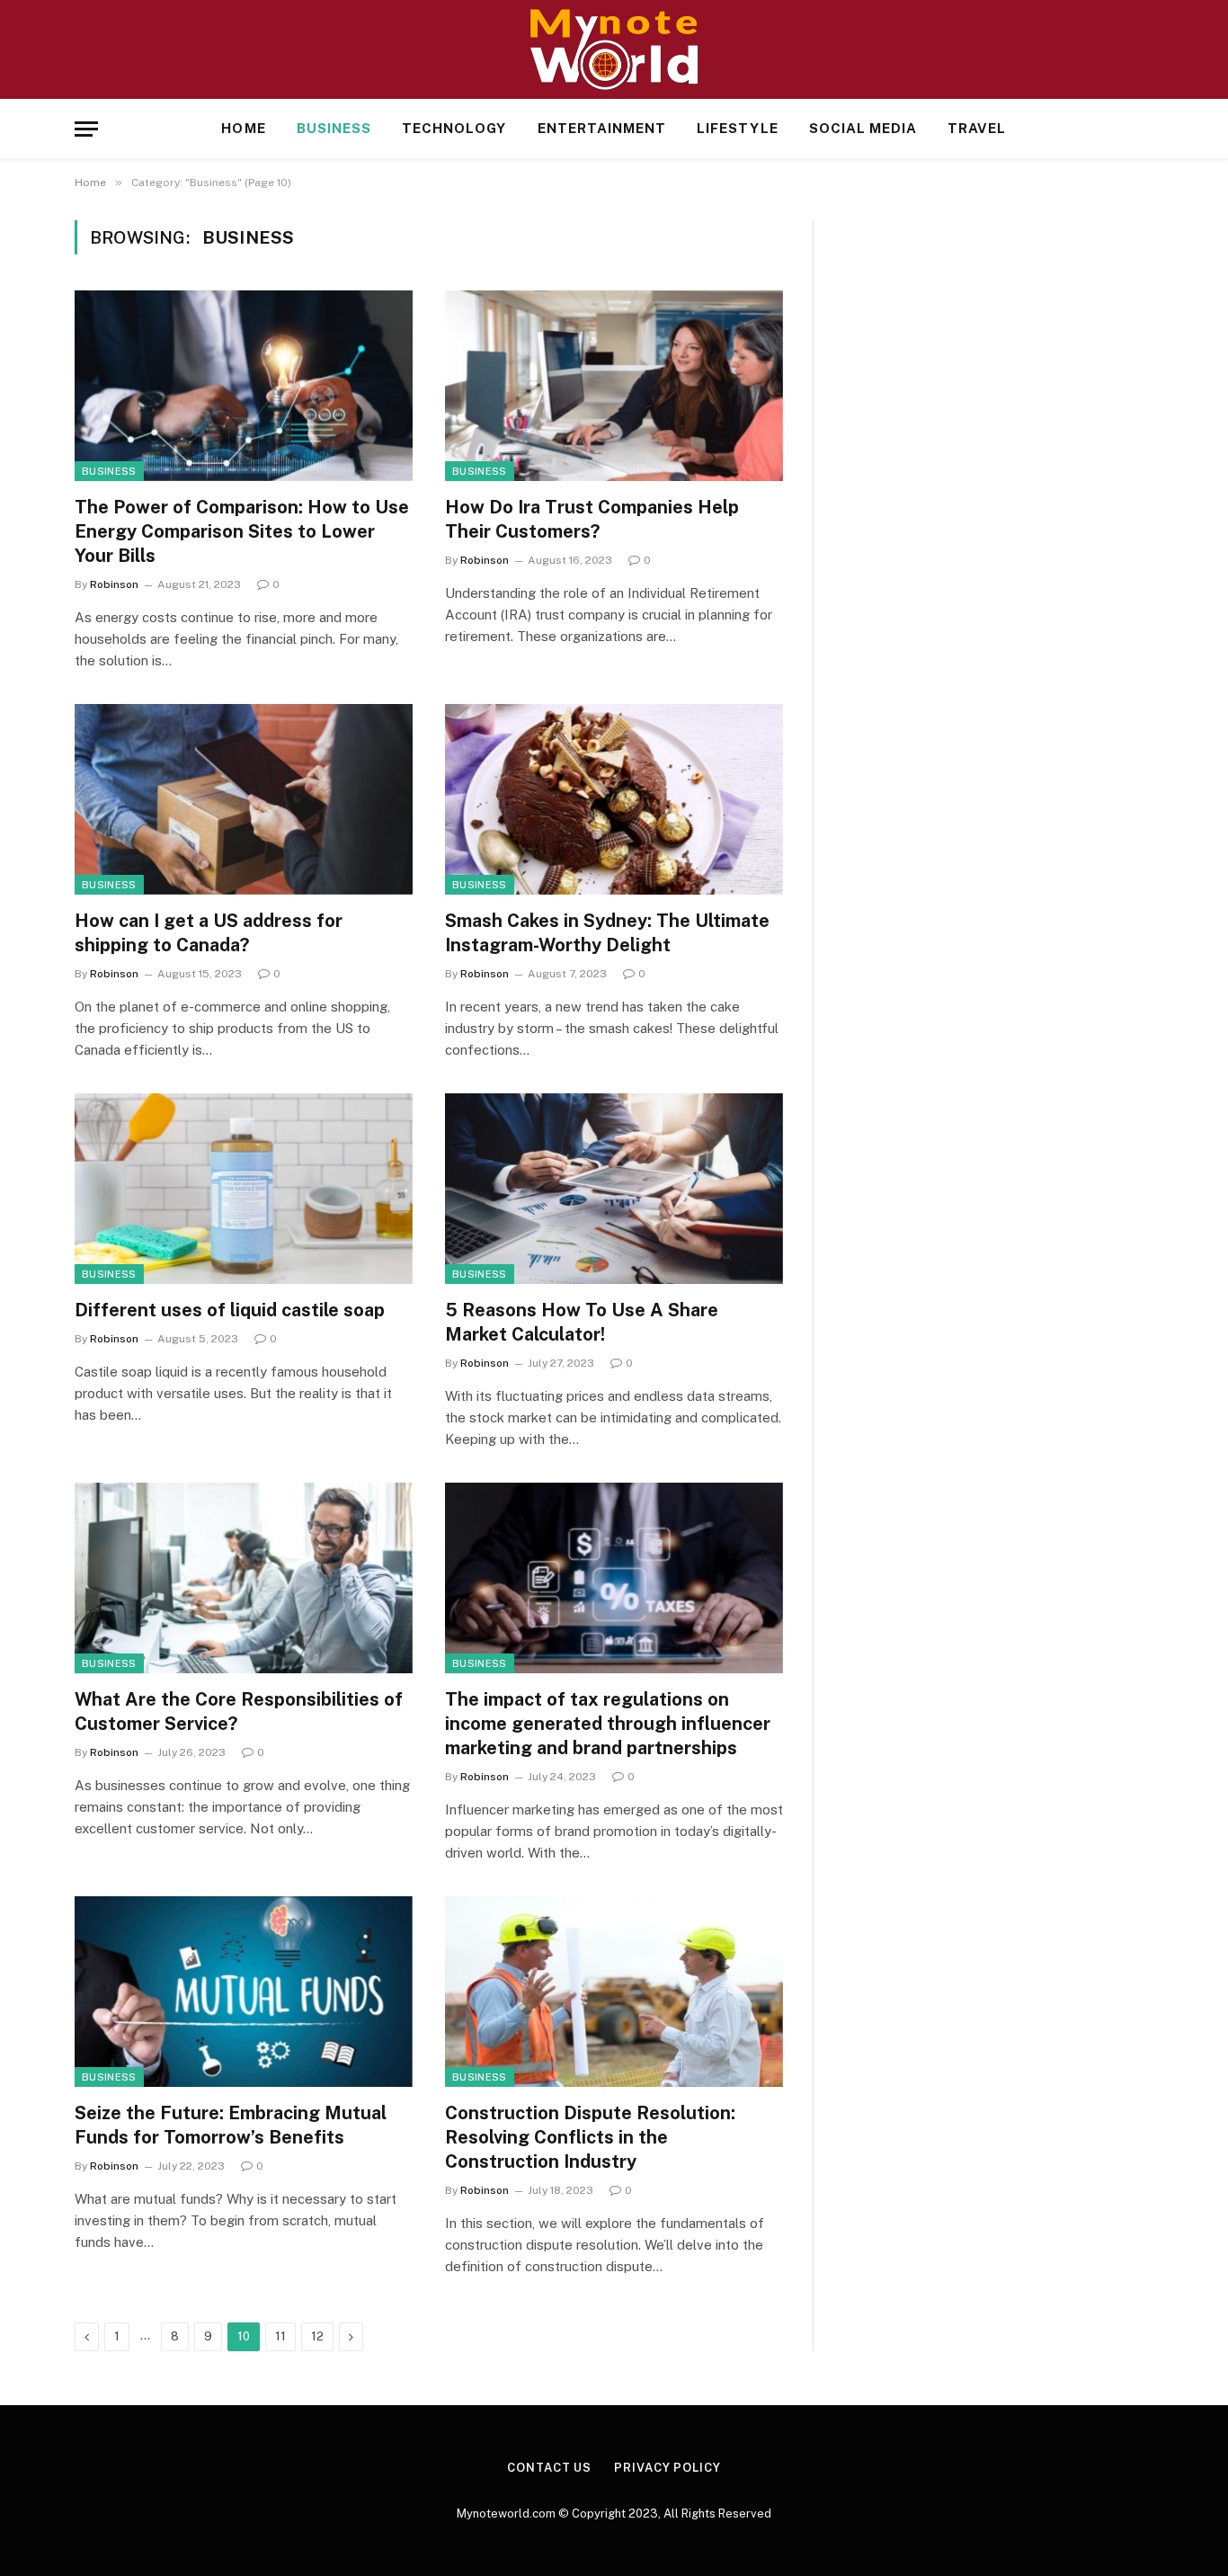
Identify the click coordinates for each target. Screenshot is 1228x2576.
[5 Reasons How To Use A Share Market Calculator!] (614, 1189)
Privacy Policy (667, 2468)
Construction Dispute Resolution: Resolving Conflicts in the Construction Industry (590, 2137)
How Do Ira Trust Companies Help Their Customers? (592, 519)
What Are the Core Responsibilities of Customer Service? (239, 1711)
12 (317, 2336)
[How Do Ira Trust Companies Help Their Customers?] (614, 386)
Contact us (549, 2468)
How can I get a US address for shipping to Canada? (209, 933)
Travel (977, 128)
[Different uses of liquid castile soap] (244, 1189)
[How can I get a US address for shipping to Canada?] (244, 799)
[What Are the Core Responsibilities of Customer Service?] (244, 1578)
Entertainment (602, 128)
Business (334, 128)
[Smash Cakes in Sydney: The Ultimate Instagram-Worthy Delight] (614, 799)
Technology (454, 128)
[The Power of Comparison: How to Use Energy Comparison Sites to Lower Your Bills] (244, 386)
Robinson (114, 584)
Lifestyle (737, 128)
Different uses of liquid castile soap (230, 1310)
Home (243, 128)
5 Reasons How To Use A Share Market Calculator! (582, 1322)
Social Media (863, 128)
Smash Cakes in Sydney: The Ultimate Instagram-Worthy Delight (607, 933)
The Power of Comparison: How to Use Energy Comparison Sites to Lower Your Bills (242, 531)
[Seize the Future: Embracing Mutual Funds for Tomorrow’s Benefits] (244, 1992)
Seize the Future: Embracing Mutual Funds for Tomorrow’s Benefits (231, 2125)
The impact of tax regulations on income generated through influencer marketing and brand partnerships (608, 1724)
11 (280, 2336)
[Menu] (86, 129)
